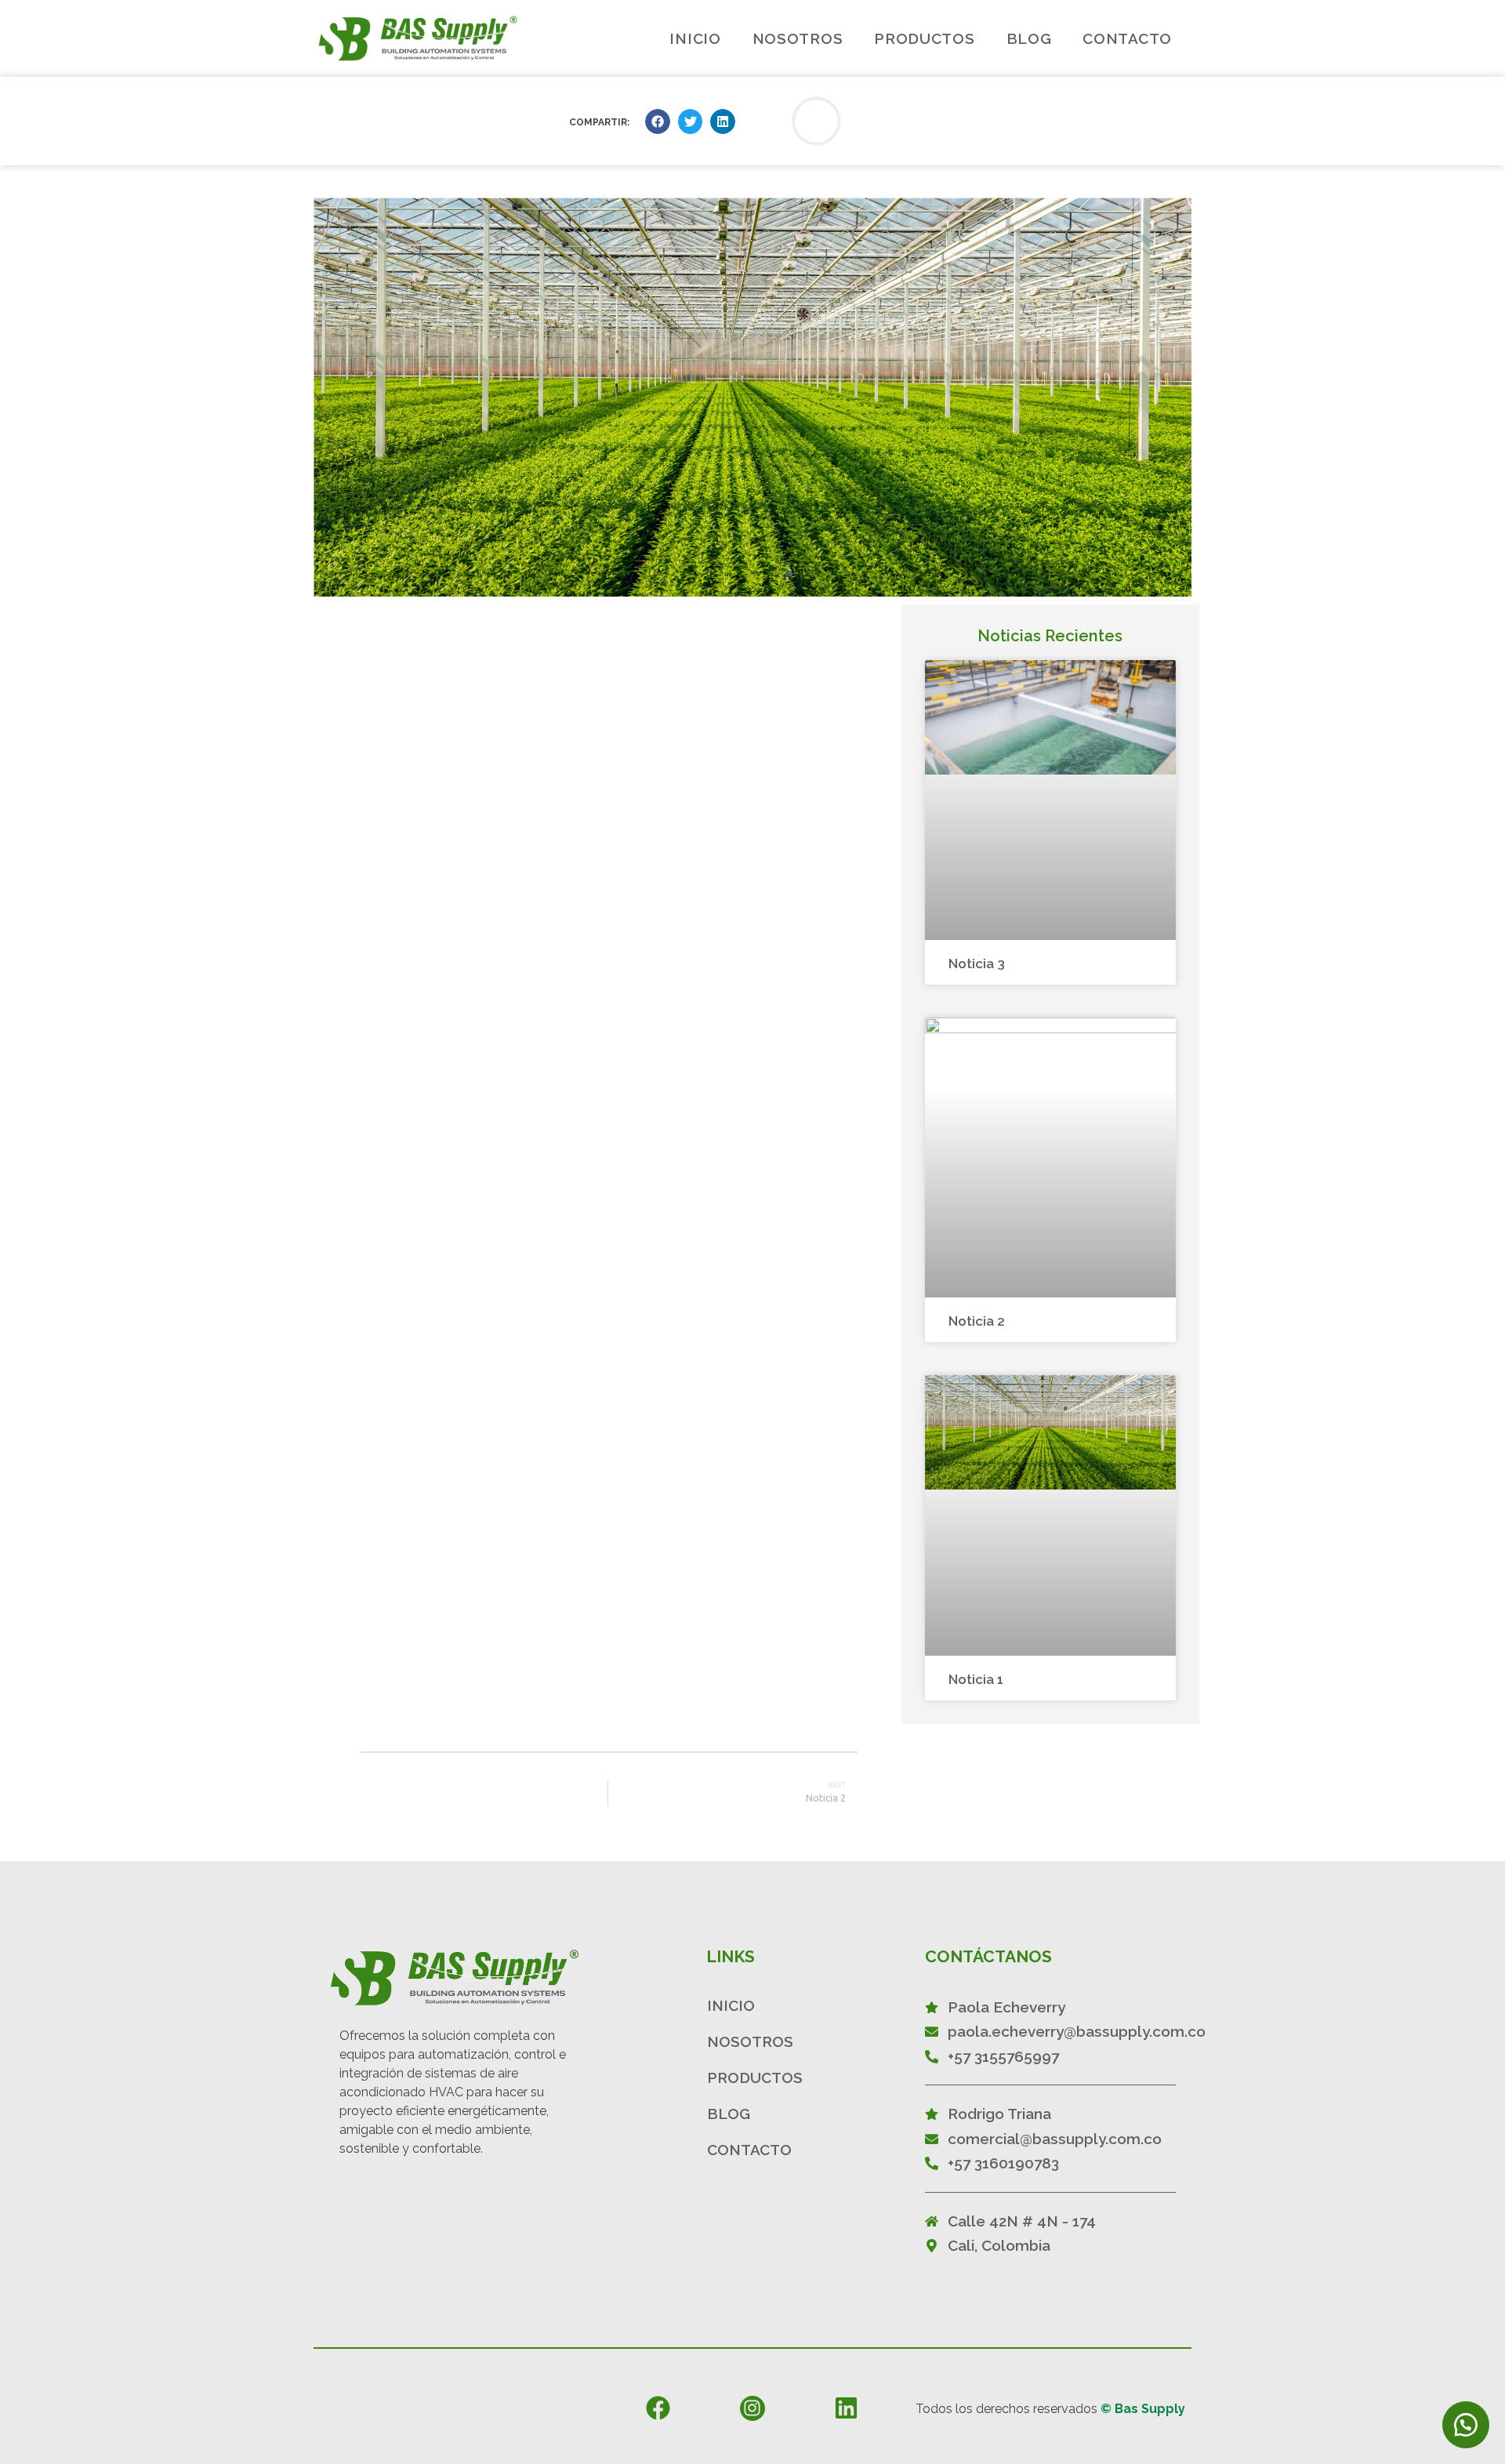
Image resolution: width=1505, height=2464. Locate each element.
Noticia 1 (976, 1679)
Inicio (695, 38)
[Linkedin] (846, 2408)
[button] (658, 122)
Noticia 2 (977, 1321)
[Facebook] (658, 2408)
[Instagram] (752, 2408)
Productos (924, 38)
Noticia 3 (977, 963)
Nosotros (798, 38)
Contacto (1127, 38)
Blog (1029, 38)
